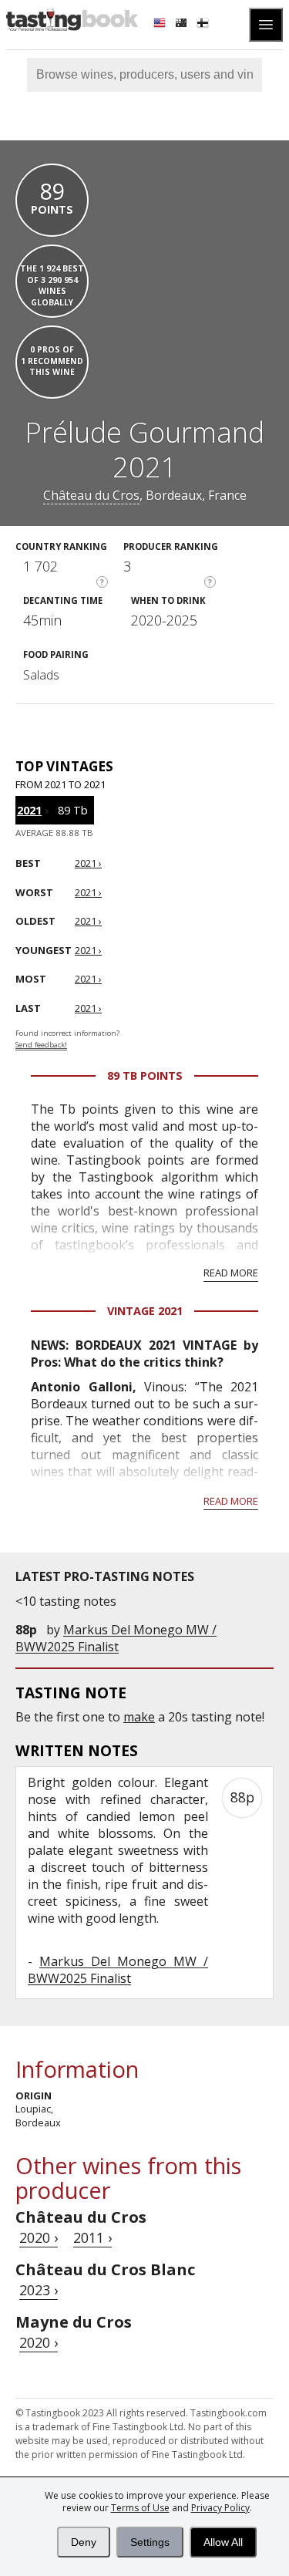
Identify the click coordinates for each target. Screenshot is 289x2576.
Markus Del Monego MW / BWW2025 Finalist (116, 1638)
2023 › (39, 2290)
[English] (161, 25)
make (139, 1717)
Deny (84, 2542)
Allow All (223, 2542)
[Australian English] (183, 25)
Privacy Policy (220, 2508)
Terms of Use (140, 2508)
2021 (29, 810)
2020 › (39, 2237)
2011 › (92, 2237)
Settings (150, 2542)
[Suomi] (204, 25)
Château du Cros (91, 495)
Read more (231, 1273)
